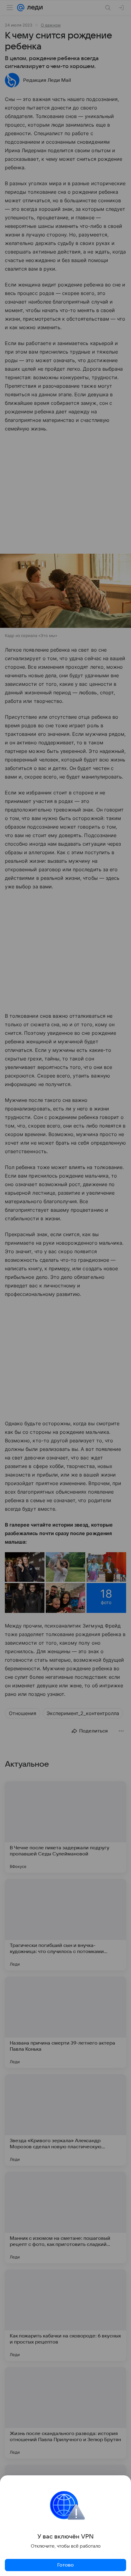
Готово (65, 2565)
